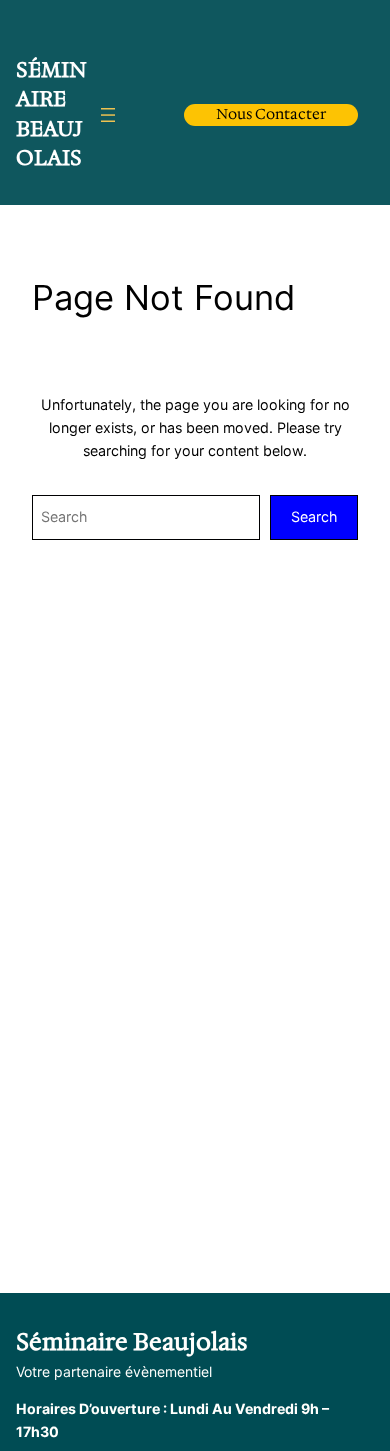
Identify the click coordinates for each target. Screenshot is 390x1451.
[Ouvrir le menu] (108, 115)
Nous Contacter (271, 114)
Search (314, 516)
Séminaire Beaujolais (51, 114)
